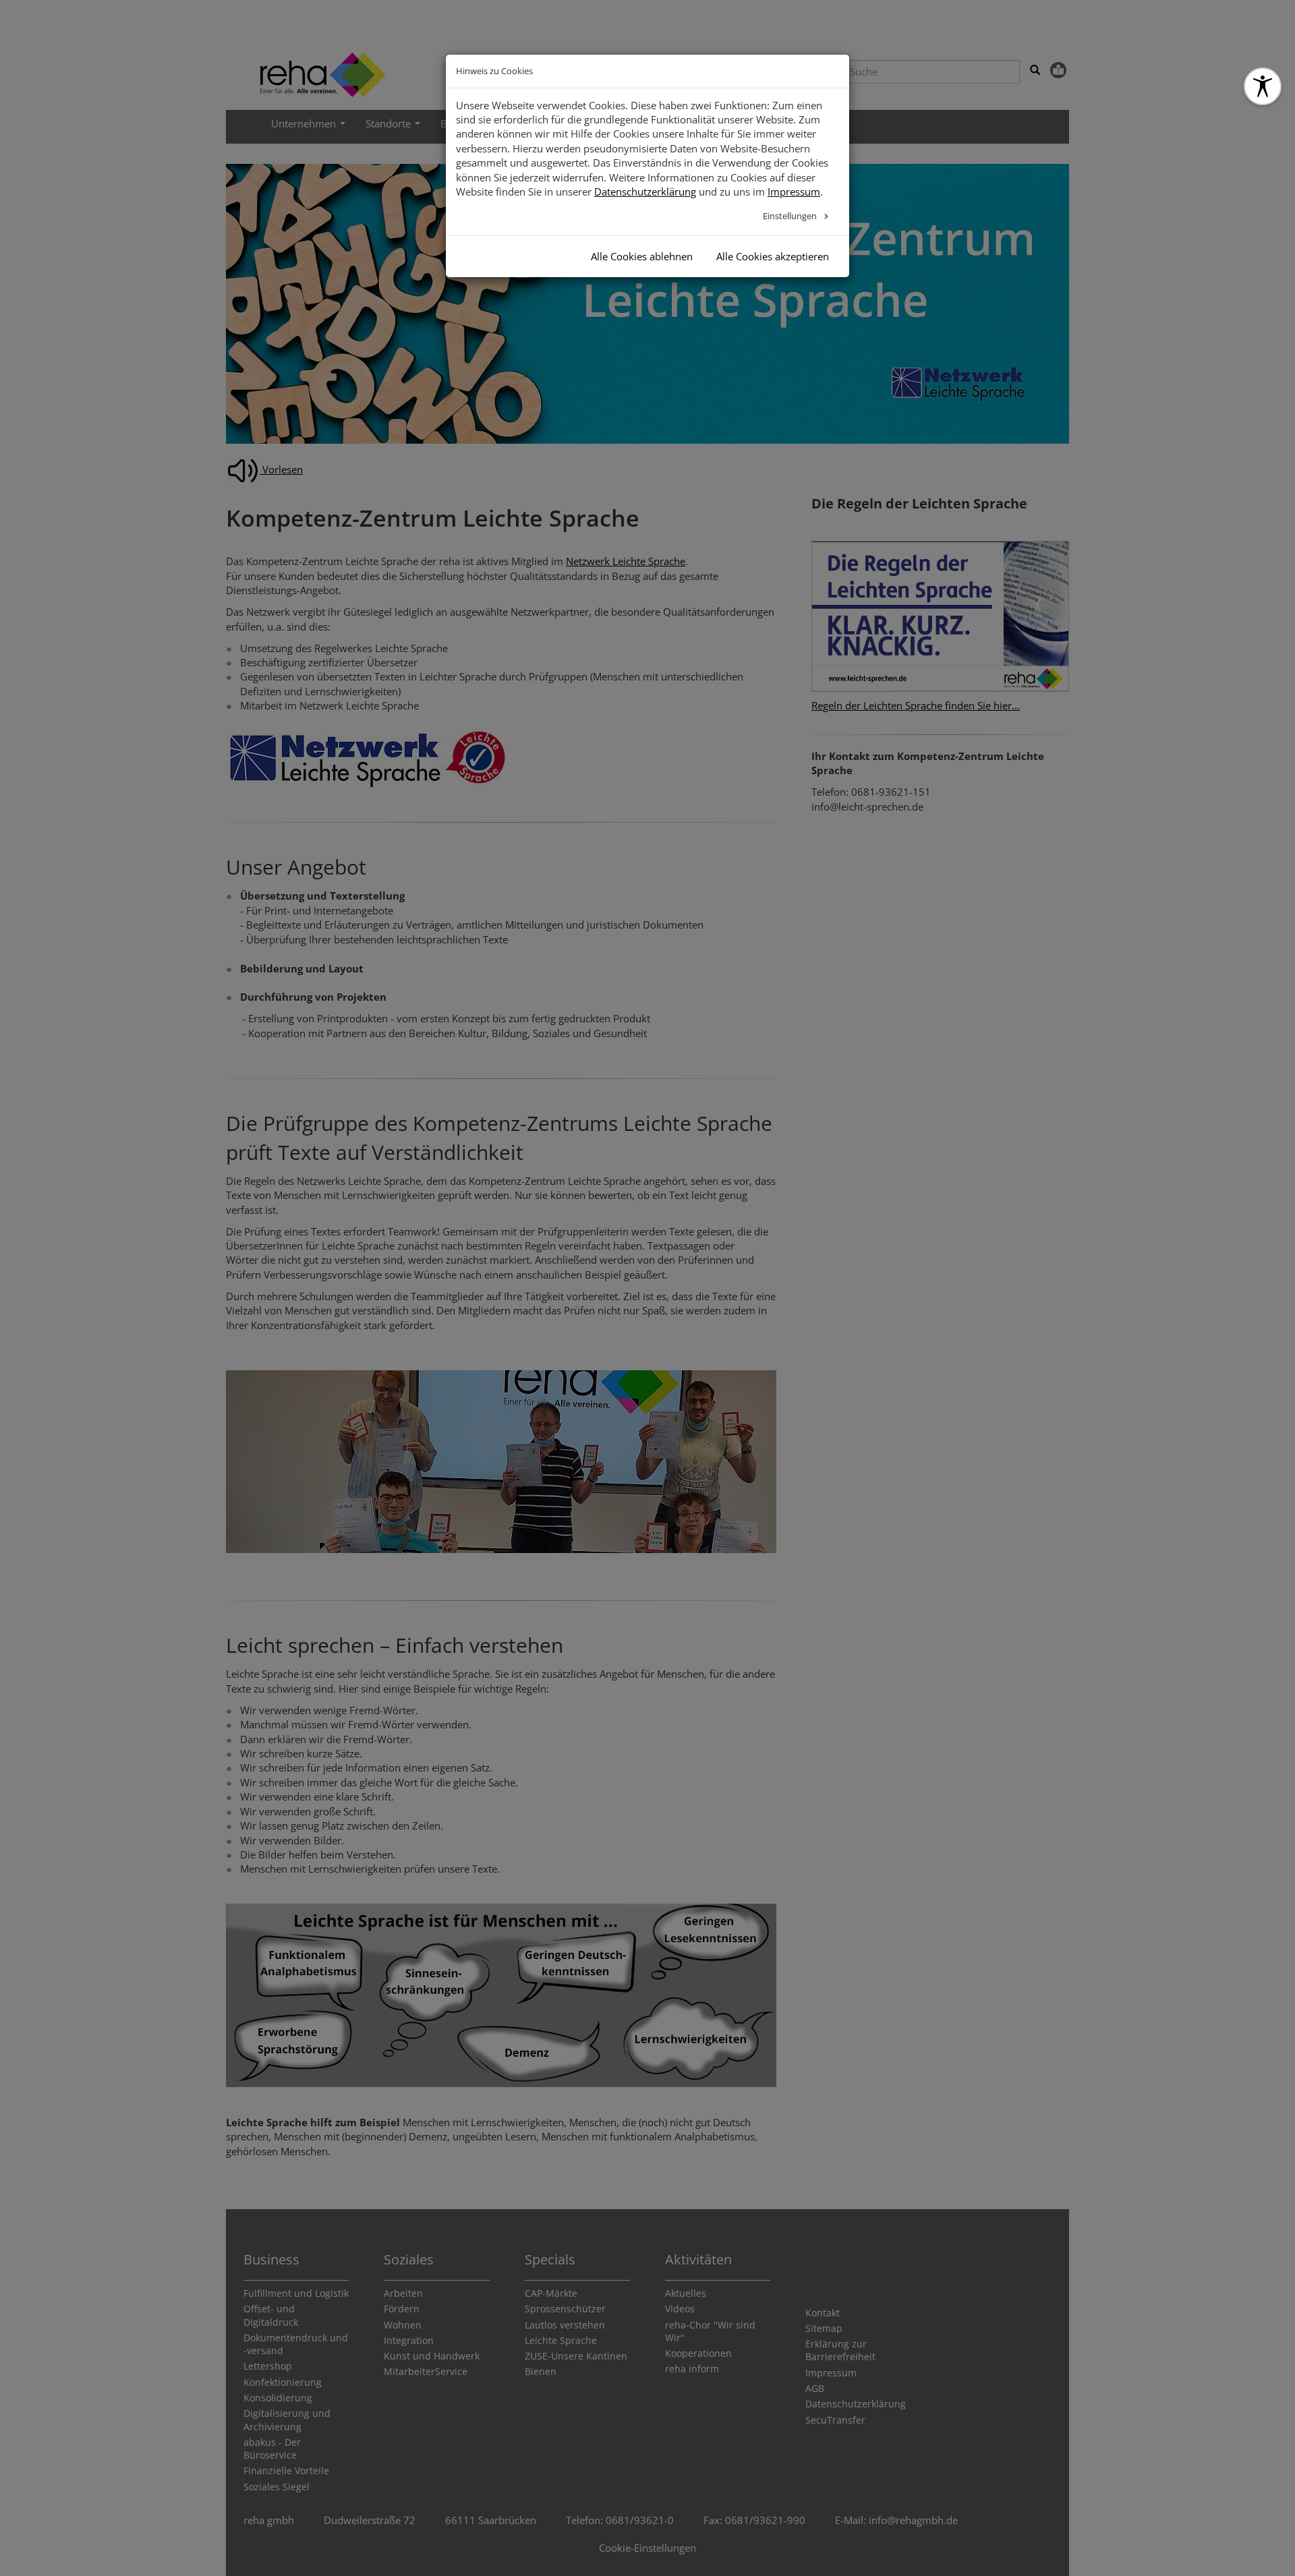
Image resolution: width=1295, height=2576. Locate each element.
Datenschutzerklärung (645, 192)
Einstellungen (791, 216)
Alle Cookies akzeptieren (773, 256)
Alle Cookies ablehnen (642, 256)
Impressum (794, 192)
